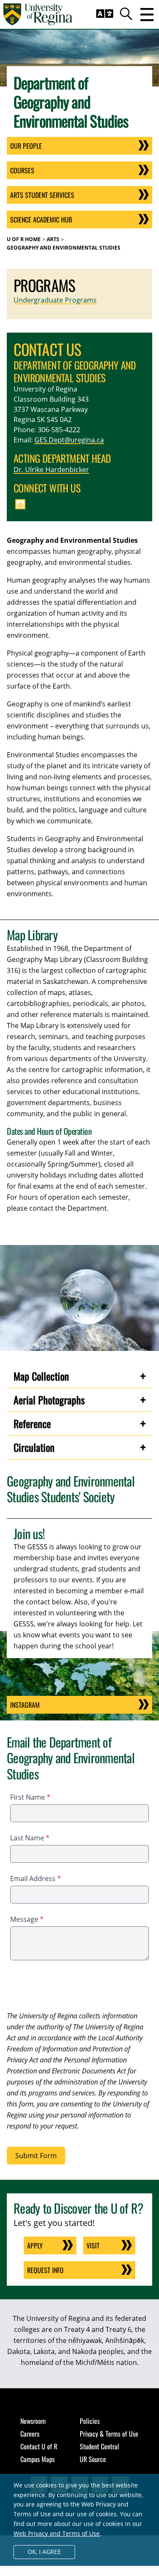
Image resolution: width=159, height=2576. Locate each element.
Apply (35, 2245)
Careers (30, 2434)
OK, (44, 2552)
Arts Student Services (42, 195)
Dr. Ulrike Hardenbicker (51, 470)
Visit (93, 2245)
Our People (26, 146)
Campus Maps (38, 2459)
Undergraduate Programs (55, 300)
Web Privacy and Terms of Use (57, 2533)
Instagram (25, 1705)
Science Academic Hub (41, 220)
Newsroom (33, 2421)
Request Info (45, 2270)
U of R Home (24, 239)
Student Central (99, 2446)
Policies (90, 2421)
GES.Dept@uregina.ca (69, 440)
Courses (22, 170)
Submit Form (36, 2156)
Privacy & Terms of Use (109, 2434)
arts (53, 239)
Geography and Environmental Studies (64, 248)
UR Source (93, 2459)
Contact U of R (39, 2446)
